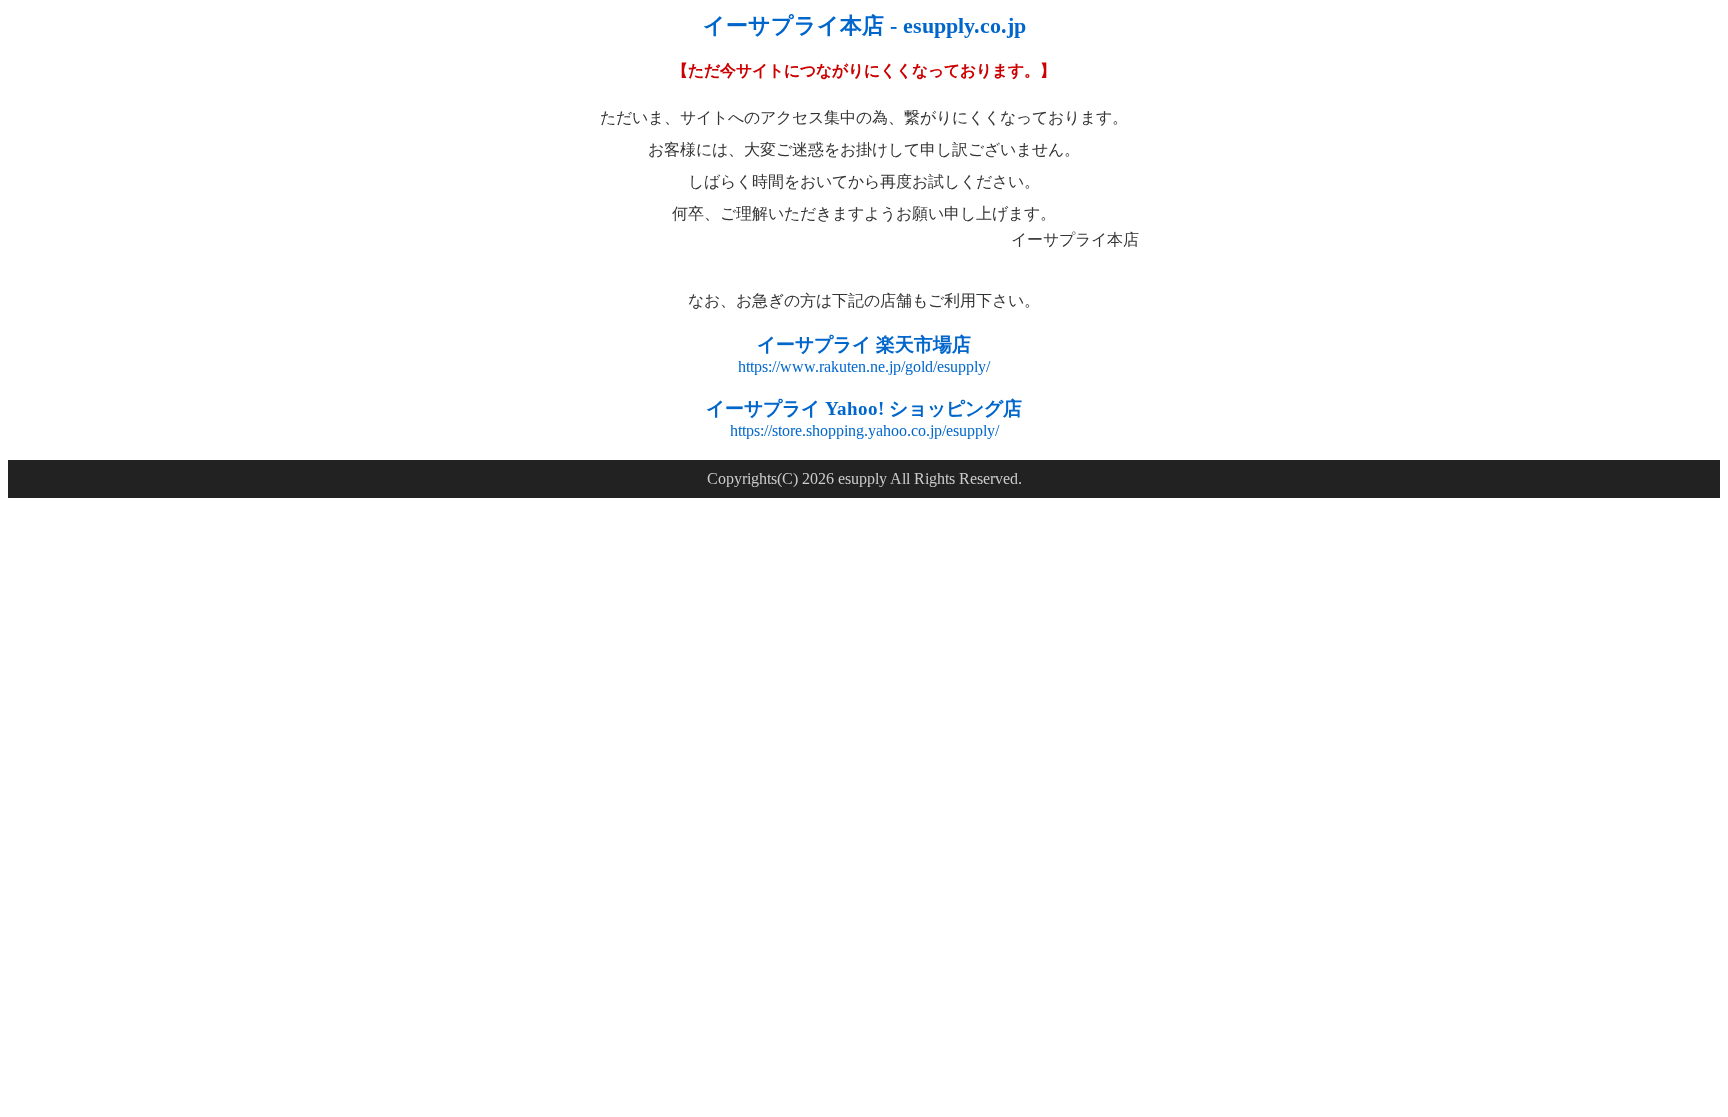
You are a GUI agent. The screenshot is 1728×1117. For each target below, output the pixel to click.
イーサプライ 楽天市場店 (864, 344)
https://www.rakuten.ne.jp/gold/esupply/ (864, 366)
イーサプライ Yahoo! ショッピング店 (864, 408)
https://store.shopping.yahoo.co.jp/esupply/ (864, 430)
